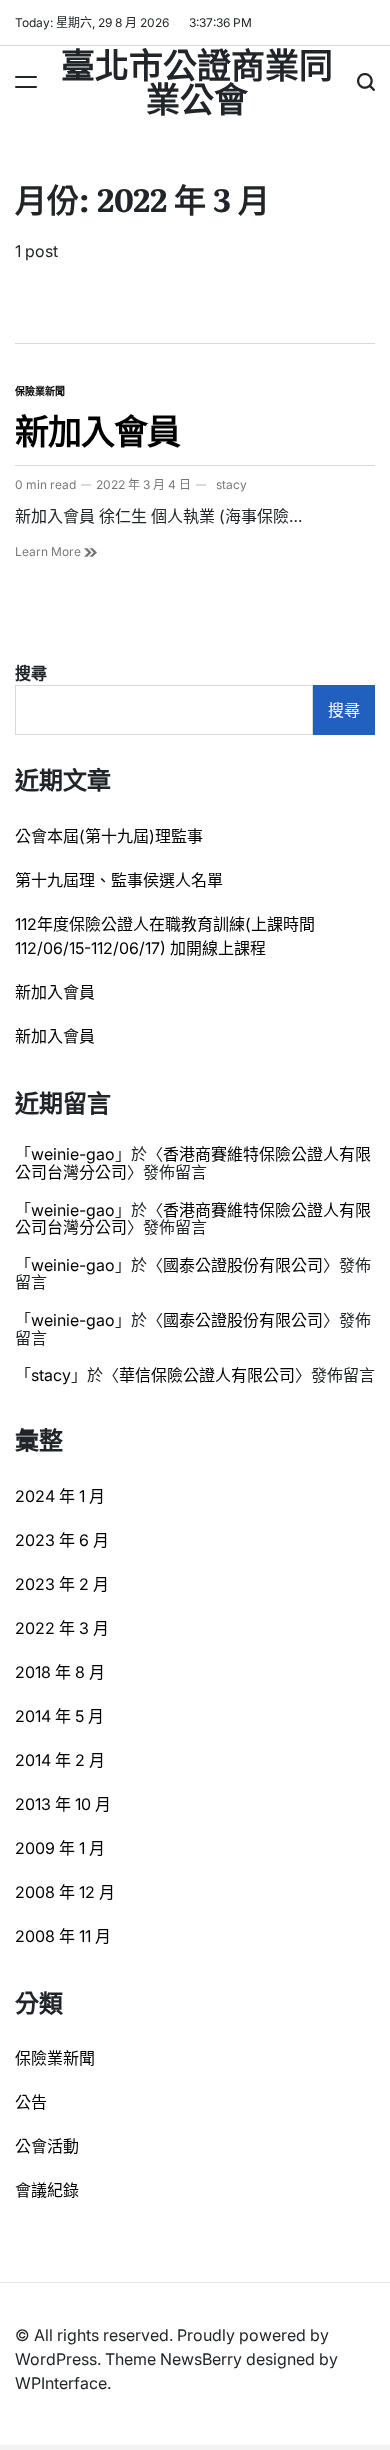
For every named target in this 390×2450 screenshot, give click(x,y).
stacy (231, 484)
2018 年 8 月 (60, 1672)
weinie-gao (73, 1154)
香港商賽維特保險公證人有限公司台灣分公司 (193, 1163)
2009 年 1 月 (60, 1848)
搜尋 (31, 673)
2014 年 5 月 (59, 1716)
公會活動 (47, 2146)
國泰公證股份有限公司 (243, 1265)
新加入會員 (97, 429)
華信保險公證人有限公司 (207, 1375)
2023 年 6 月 (62, 1540)
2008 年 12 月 (65, 1892)
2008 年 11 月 (63, 1936)
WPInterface (61, 2383)
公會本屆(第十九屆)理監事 (109, 836)
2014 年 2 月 (60, 1760)
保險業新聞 (40, 391)
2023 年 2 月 (62, 1584)
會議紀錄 (47, 2190)
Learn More (49, 551)
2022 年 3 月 (62, 1628)
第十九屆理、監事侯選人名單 (119, 880)
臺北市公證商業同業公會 (197, 80)
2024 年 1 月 (60, 1496)
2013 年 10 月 (63, 1804)
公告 (31, 2102)
